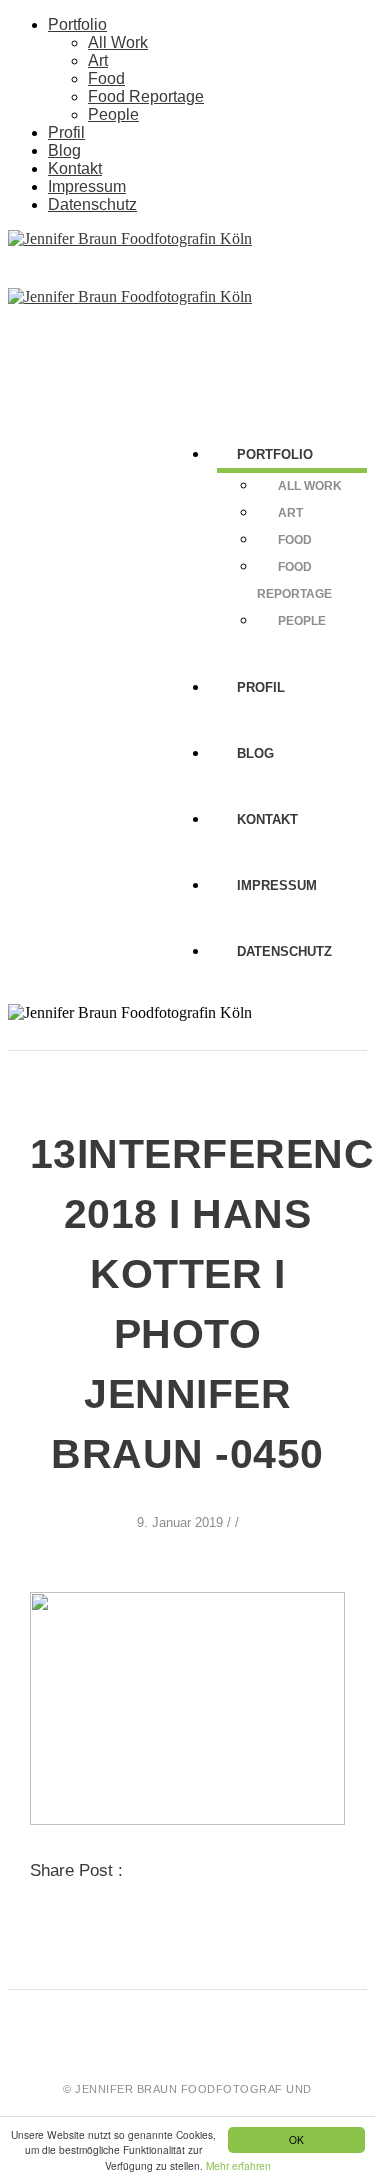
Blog (64, 150)
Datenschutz (92, 204)
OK (296, 2139)
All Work (118, 42)
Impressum (87, 186)
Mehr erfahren (238, 2165)
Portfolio (77, 24)
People (113, 114)
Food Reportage (146, 96)
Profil (66, 132)
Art (98, 60)
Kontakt (75, 168)
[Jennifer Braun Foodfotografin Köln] (130, 238)
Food (106, 78)
